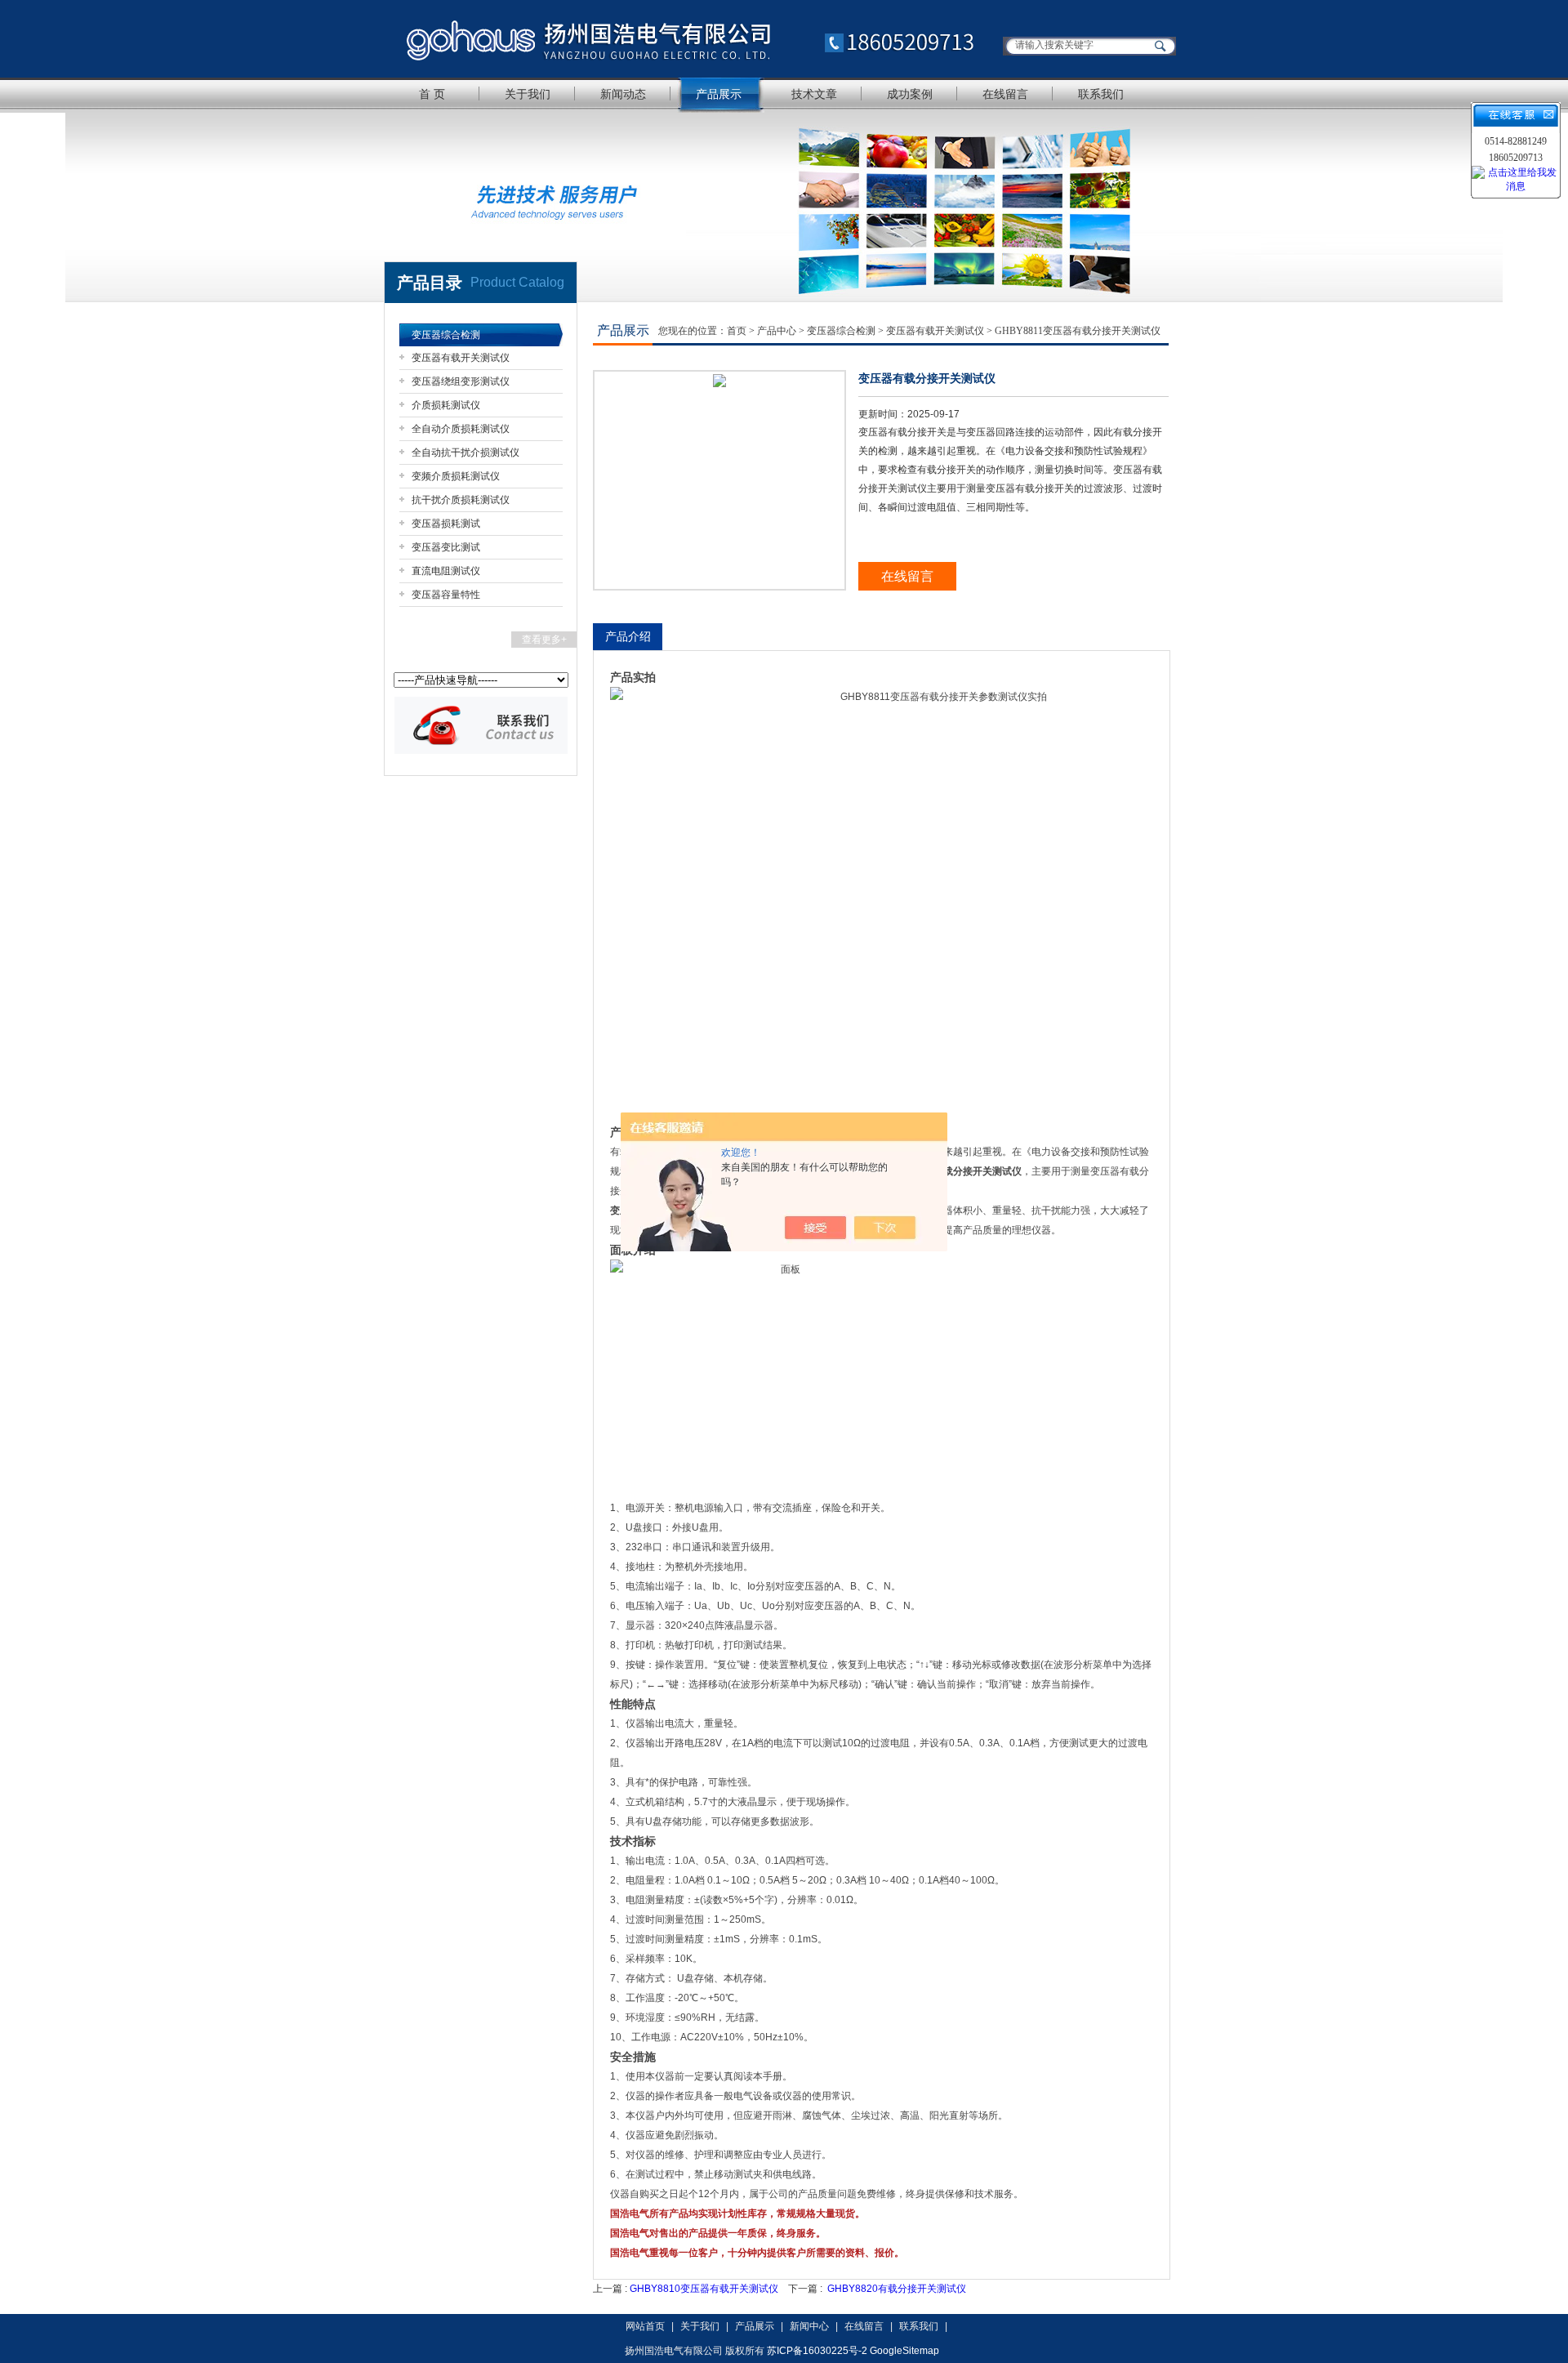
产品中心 (777, 331)
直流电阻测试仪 (446, 571)
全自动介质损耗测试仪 (461, 429)
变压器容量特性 (446, 595)
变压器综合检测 (446, 335)
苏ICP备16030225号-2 (817, 2351)
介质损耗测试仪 (446, 405)
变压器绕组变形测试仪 (461, 381)
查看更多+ (544, 640)
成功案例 (910, 94)
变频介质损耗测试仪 (456, 476)
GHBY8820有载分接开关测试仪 (897, 2289)
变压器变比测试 (446, 547)
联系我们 (1101, 94)
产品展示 (719, 94)
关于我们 (528, 94)
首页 (737, 331)
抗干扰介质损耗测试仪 (461, 500)
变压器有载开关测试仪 (461, 358)
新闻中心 (809, 2326)
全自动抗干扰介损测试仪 (465, 453)
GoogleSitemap (904, 2351)
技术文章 (814, 94)
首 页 (432, 94)
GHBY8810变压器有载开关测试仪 (704, 2289)
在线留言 (1005, 94)
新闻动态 (623, 94)
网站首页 (645, 2326)
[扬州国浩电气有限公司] (690, 39)
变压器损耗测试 (446, 524)
